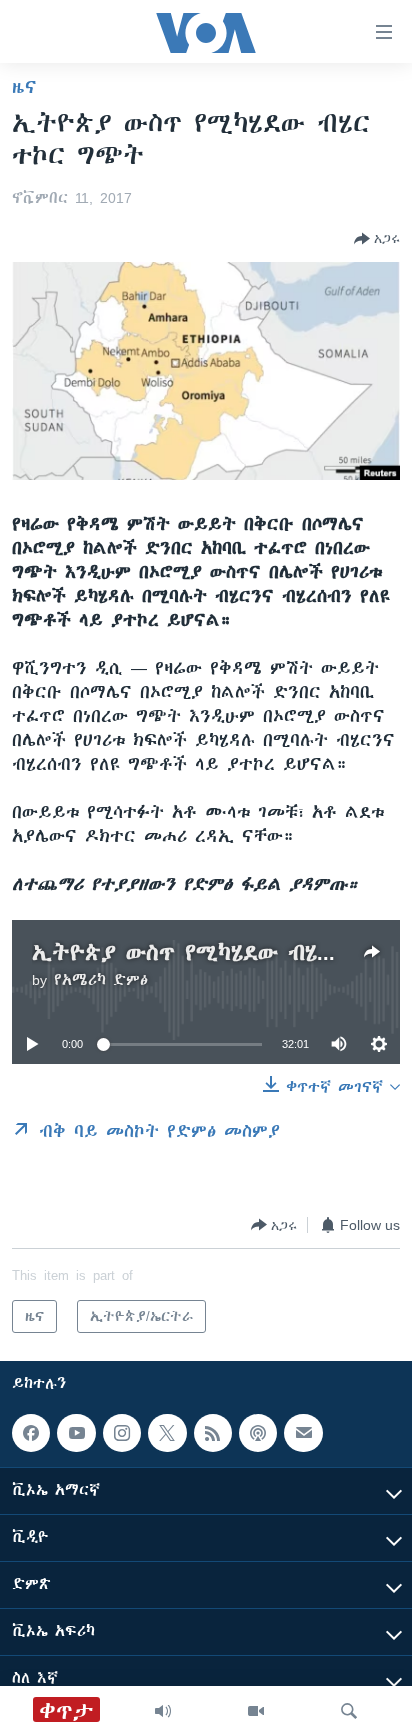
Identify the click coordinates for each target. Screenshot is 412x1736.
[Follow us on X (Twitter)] (167, 1433)
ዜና (24, 87)
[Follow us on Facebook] (31, 1433)
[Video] (256, 1711)
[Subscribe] (303, 1433)
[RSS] (213, 1433)
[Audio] (163, 1711)
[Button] (377, 239)
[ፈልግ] (349, 1711)
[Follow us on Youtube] (76, 1433)
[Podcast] (258, 1433)
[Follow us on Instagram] (122, 1433)
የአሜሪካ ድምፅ (101, 980)
